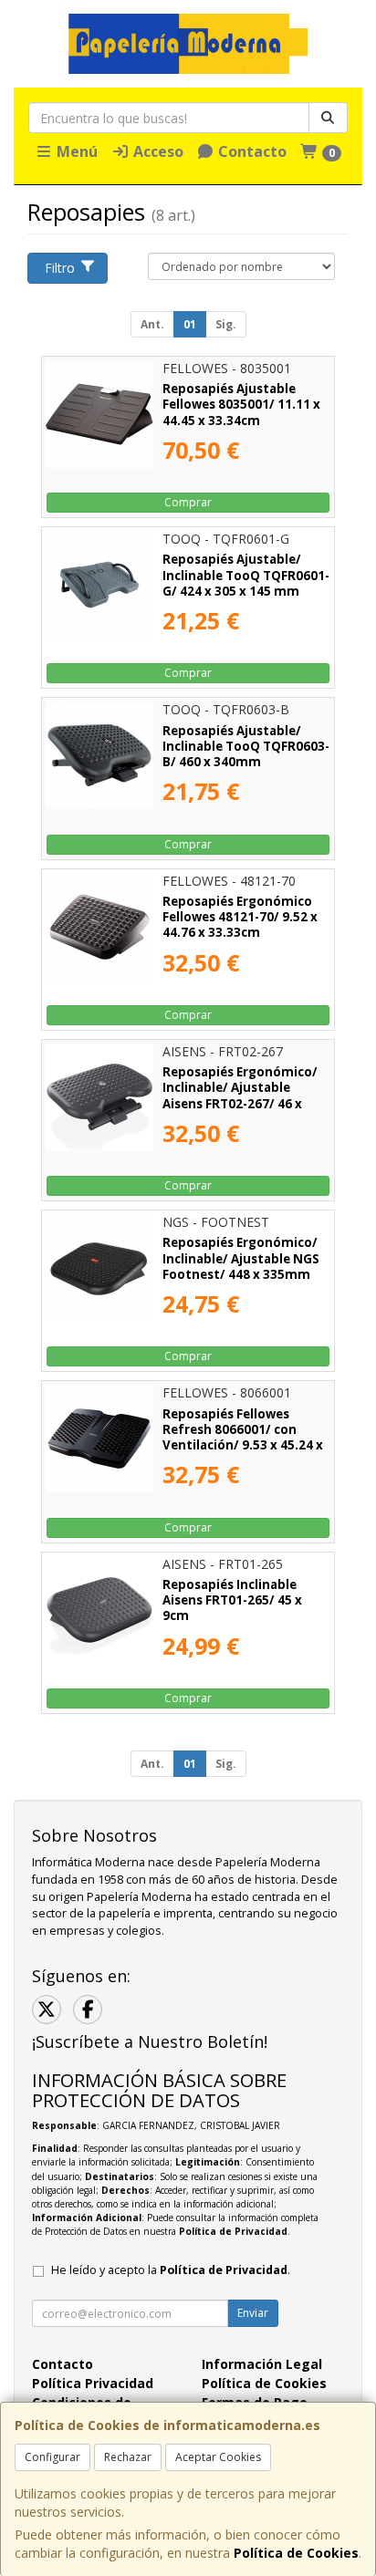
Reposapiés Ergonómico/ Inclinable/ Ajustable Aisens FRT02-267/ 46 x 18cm (240, 1096)
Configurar (52, 2457)
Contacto (251, 151)
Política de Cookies (296, 2553)
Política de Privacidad (233, 2231)
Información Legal (262, 2364)
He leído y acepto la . (171, 2270)
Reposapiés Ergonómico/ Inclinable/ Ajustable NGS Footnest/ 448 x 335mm (241, 1258)
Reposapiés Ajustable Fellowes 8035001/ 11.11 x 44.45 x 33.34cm (241, 405)
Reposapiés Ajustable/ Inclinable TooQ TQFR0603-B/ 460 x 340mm (246, 747)
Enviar (253, 2313)
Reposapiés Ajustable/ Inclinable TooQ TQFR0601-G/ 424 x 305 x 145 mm (246, 575)
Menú (75, 151)
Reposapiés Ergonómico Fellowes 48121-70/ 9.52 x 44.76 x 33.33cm (240, 917)
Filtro (60, 268)
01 (190, 324)
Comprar (188, 502)
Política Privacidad (93, 2383)
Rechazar (128, 2457)
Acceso (157, 151)
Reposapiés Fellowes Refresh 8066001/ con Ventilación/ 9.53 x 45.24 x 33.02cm (243, 1438)
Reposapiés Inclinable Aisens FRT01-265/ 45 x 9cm (232, 1600)
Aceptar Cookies (218, 2457)
